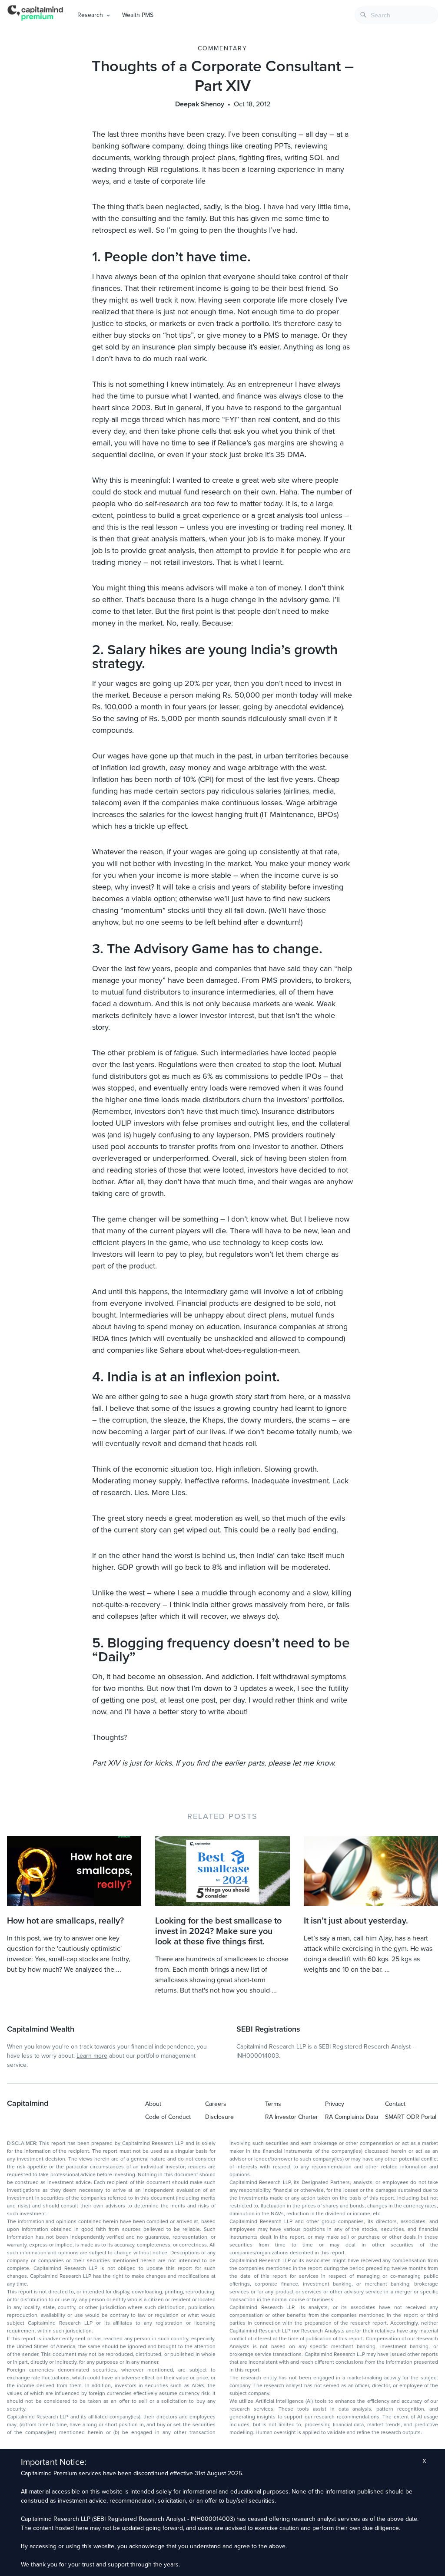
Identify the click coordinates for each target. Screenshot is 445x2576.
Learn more (92, 2056)
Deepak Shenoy (200, 104)
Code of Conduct (168, 2117)
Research (90, 15)
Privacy (335, 2104)
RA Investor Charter (292, 2117)
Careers (216, 2104)
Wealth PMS (138, 15)
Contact (395, 2104)
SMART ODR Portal (411, 2117)
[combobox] (396, 15)
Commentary (222, 48)
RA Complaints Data (352, 2117)
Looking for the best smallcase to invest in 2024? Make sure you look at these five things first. (218, 1931)
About (153, 2104)
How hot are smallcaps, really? (65, 1921)
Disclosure (219, 2117)
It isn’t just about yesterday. (356, 1921)
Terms (273, 2104)
